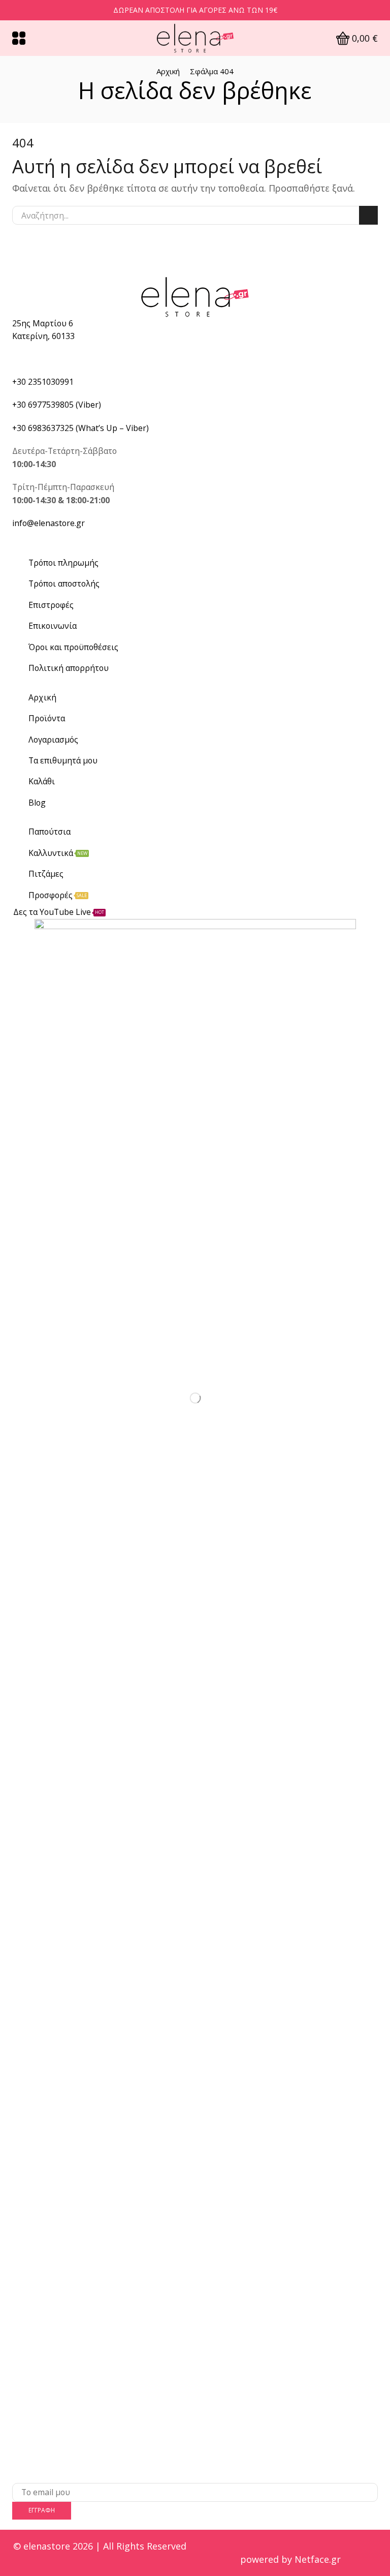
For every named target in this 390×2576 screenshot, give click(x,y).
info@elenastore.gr (48, 523)
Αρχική (168, 71)
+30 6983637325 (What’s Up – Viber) (80, 428)
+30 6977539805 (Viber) (57, 405)
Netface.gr (318, 2559)
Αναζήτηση (368, 215)
